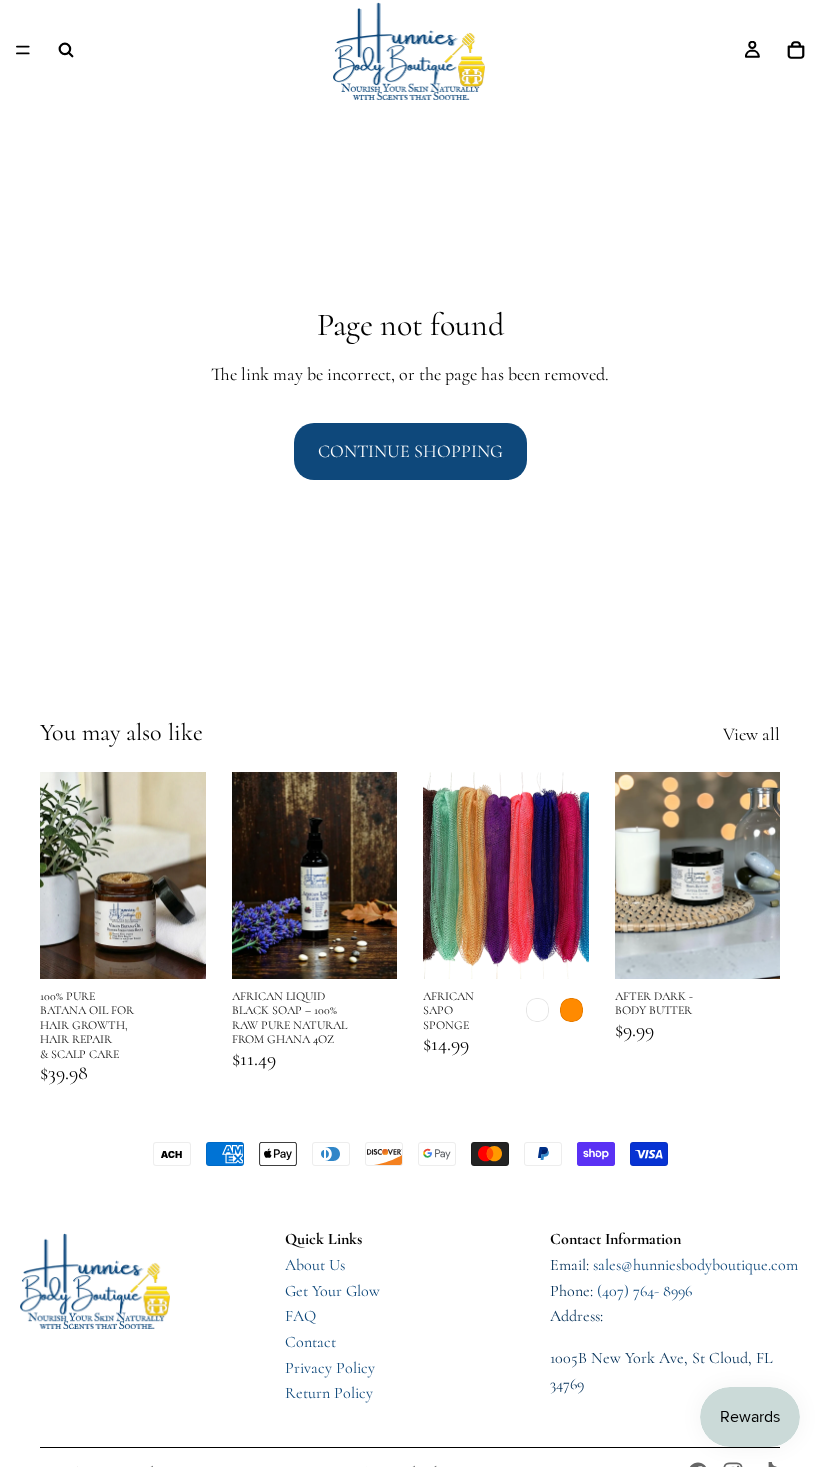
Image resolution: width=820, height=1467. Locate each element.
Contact (310, 1342)
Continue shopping (410, 451)
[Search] (66, 50)
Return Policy (329, 1393)
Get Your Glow (332, 1291)
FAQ (300, 1316)
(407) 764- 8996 (644, 1291)
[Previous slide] (445, 875)
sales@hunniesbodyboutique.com (695, 1265)
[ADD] (175, 948)
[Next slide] (567, 875)
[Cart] (796, 50)
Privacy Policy (330, 1368)
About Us (315, 1265)
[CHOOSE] (558, 948)
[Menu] (23, 50)
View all (751, 734)
